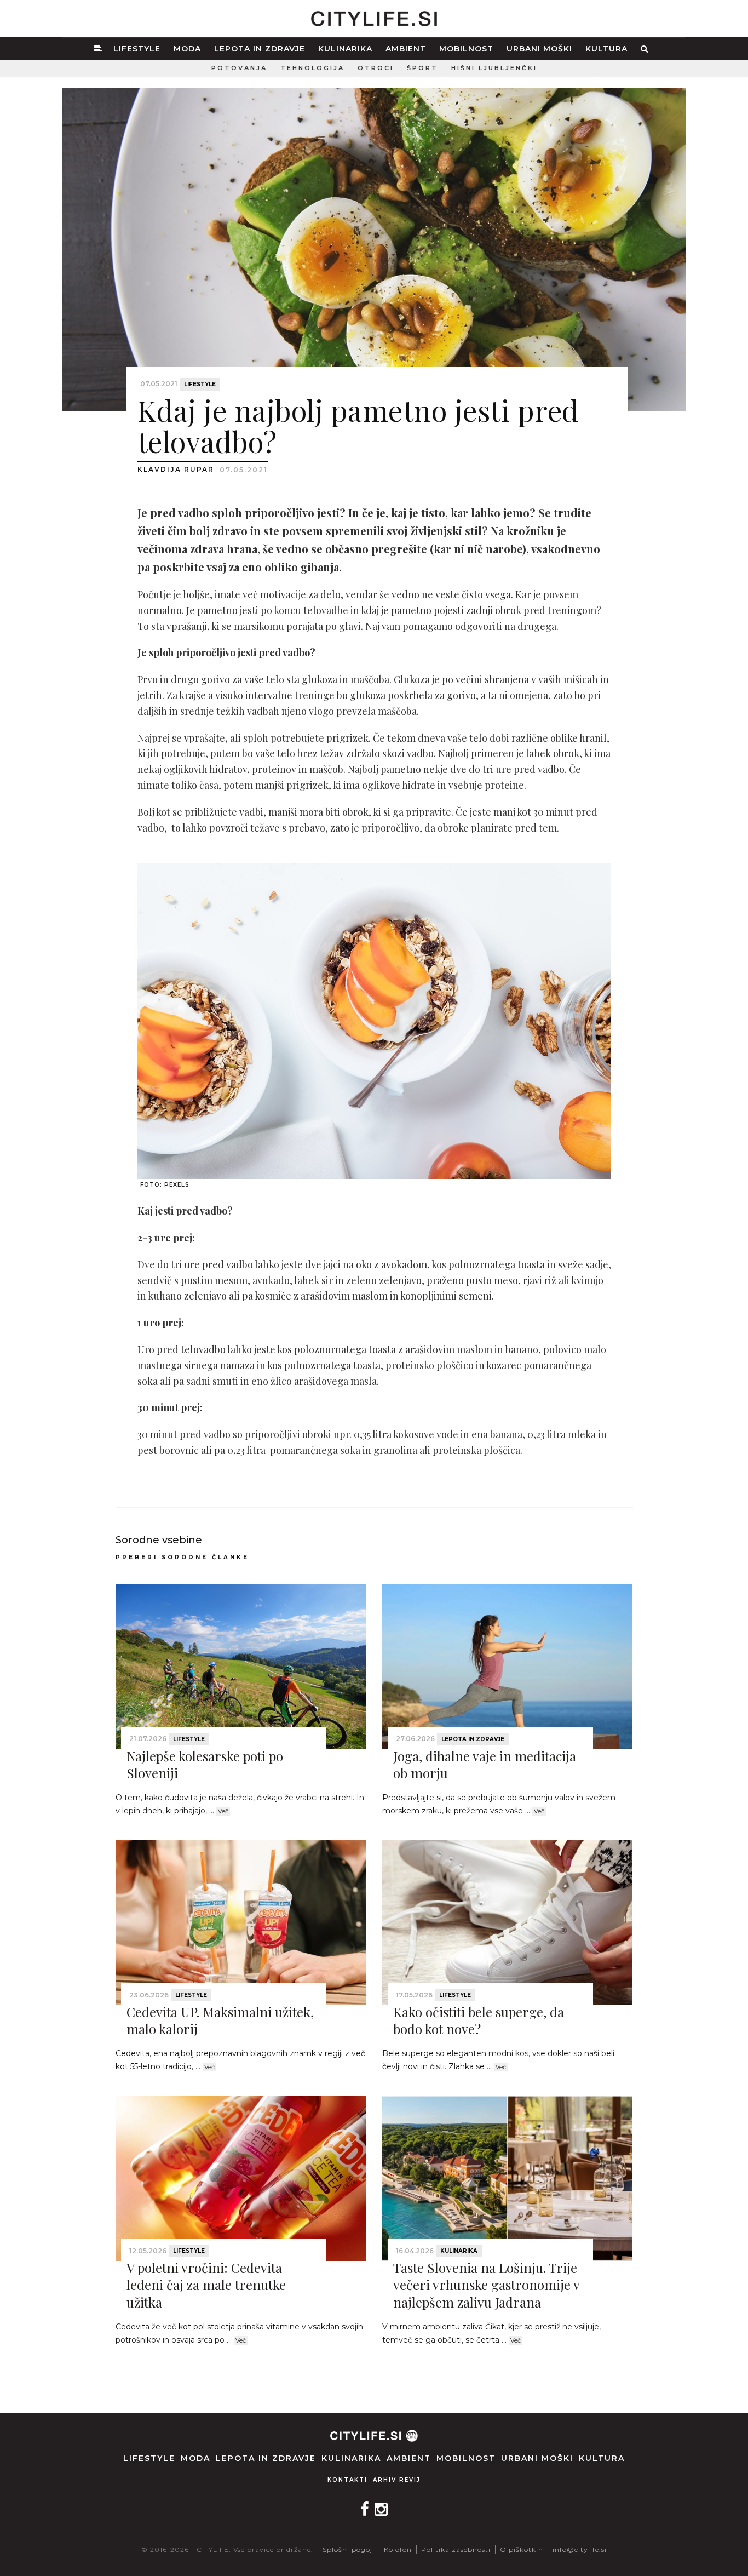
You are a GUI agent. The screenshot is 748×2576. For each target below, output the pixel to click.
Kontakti (347, 2480)
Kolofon (398, 2549)
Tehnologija (312, 68)
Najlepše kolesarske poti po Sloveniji (205, 1764)
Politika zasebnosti (456, 2549)
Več (223, 1811)
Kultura (606, 49)
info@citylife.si (580, 2549)
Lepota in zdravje (260, 49)
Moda (187, 49)
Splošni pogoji (349, 2549)
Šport (422, 68)
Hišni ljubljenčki (494, 68)
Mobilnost (466, 49)
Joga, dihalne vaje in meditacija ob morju (485, 1764)
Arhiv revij (397, 2480)
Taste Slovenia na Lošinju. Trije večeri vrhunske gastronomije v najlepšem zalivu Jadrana (486, 2285)
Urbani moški (539, 49)
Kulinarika (345, 49)
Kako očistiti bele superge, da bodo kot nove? (479, 2020)
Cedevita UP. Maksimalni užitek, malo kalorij (220, 2020)
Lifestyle (137, 49)
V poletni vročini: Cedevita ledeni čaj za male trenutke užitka (206, 2285)
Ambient (406, 49)
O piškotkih (522, 2549)
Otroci (376, 68)
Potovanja (239, 68)
